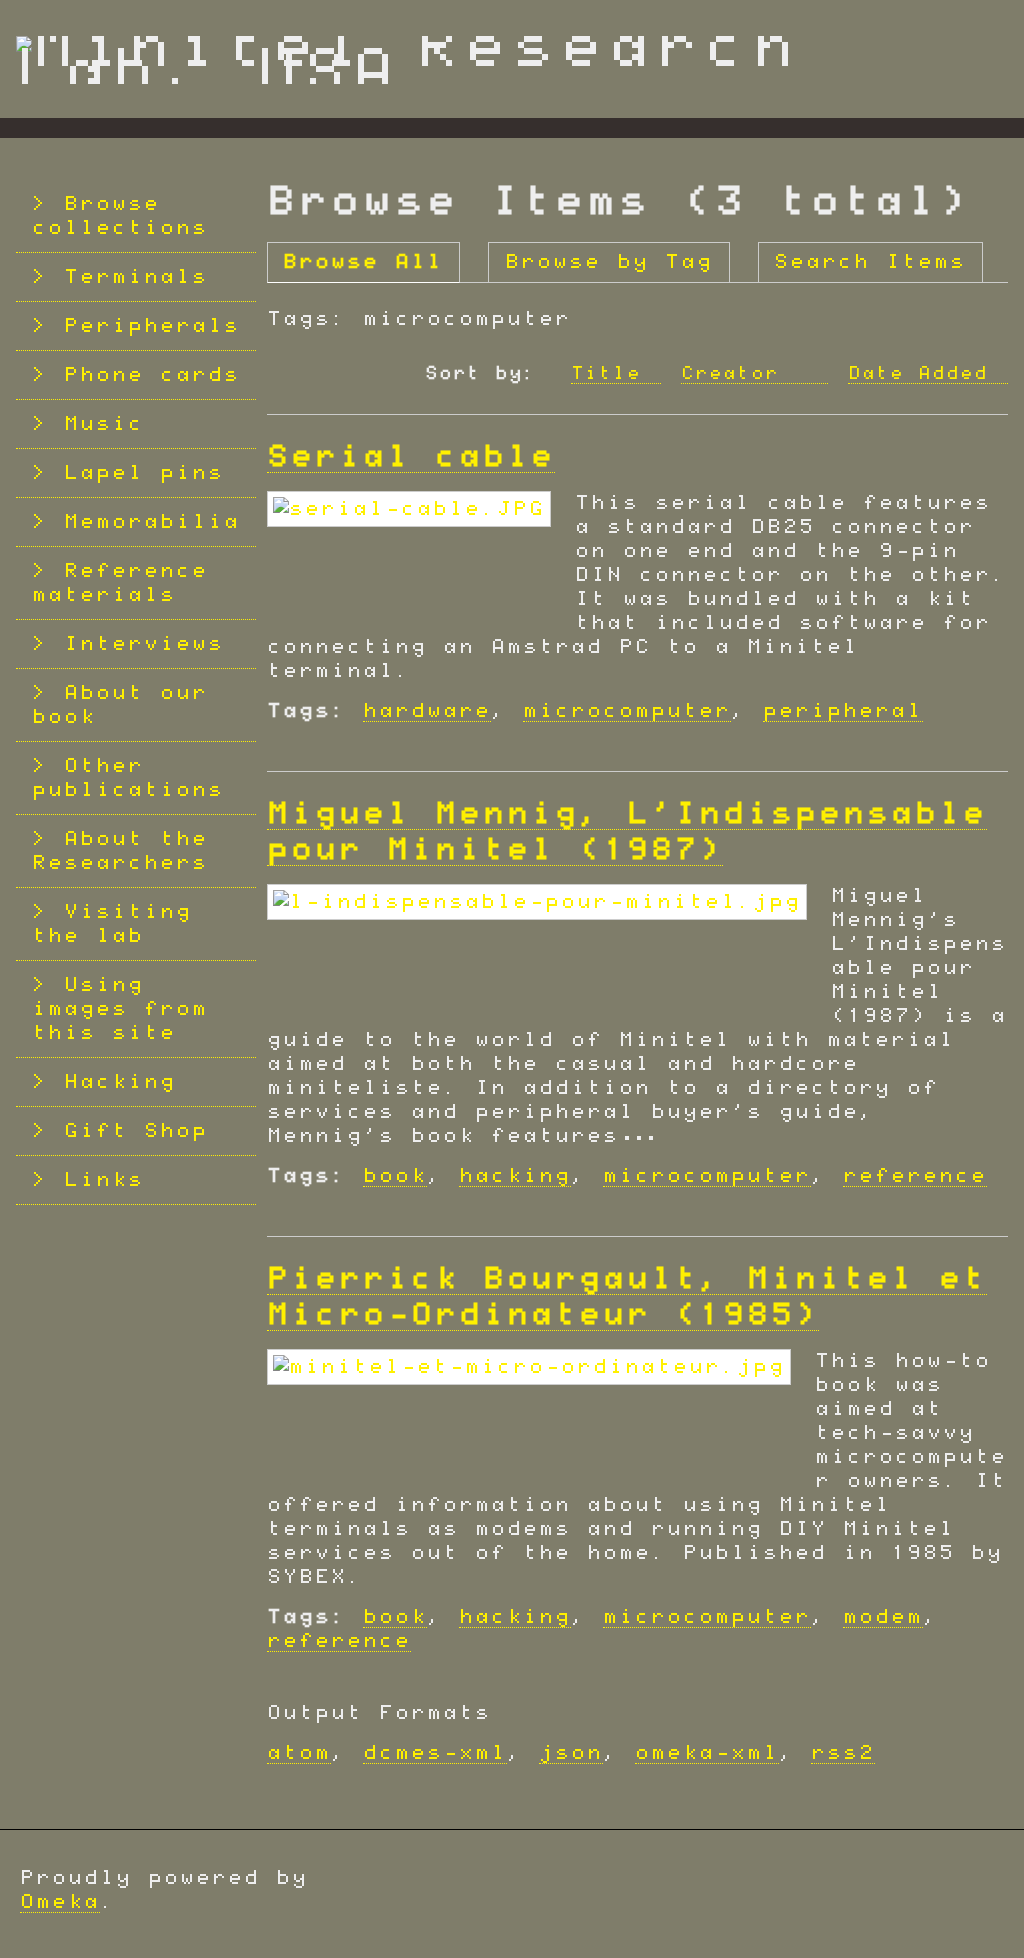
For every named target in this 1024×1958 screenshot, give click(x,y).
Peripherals (152, 326)
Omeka (60, 1902)
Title (606, 374)
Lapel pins (144, 473)
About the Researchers (120, 851)
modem (883, 1617)
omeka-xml (707, 1753)
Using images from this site (120, 1009)
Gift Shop (136, 1131)
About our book (120, 705)
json (571, 1753)
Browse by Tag (609, 262)
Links (104, 1180)
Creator (737, 374)
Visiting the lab (112, 924)
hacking (515, 1176)
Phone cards (152, 375)
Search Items (870, 262)
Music (104, 424)
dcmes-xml (435, 1753)
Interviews (144, 644)
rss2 (843, 1753)
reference (915, 1176)
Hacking (120, 1082)
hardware (427, 711)
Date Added (918, 374)
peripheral (843, 711)
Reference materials (120, 583)
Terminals (136, 277)
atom (299, 1753)
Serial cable (411, 457)
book (395, 1176)
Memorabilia (152, 522)
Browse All (363, 262)
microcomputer (627, 711)
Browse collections (120, 216)
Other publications (128, 778)
